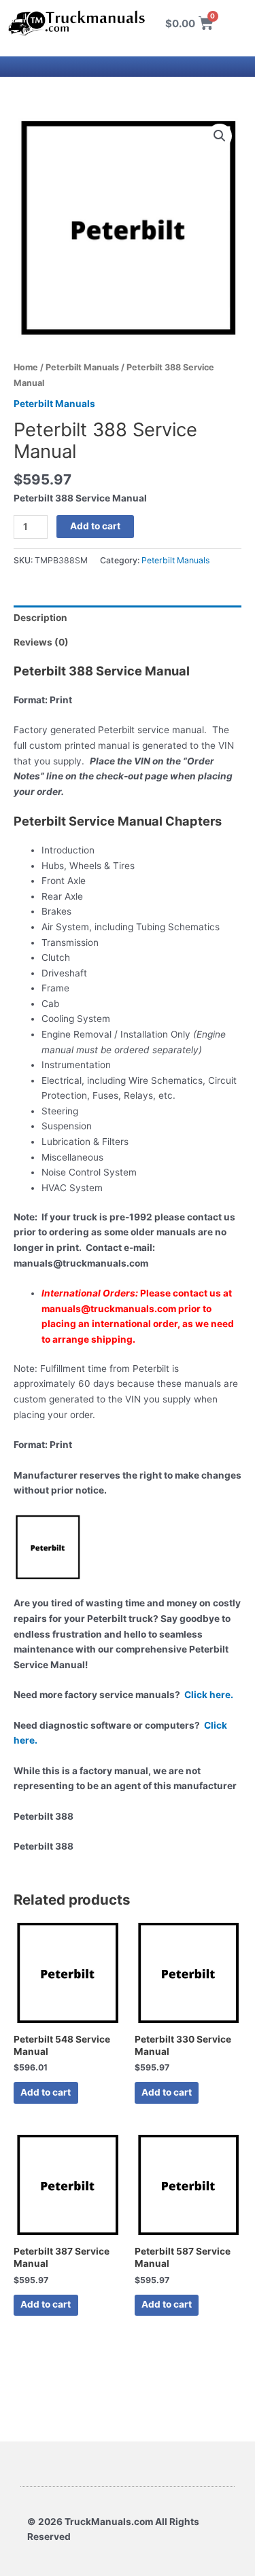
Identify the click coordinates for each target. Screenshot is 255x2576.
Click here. (209, 1695)
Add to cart (95, 526)
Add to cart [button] (46, 2092)
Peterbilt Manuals (82, 367)
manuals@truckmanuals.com (109, 1309)
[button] (220, 136)
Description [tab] (40, 618)
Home (26, 367)
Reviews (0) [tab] (41, 642)
